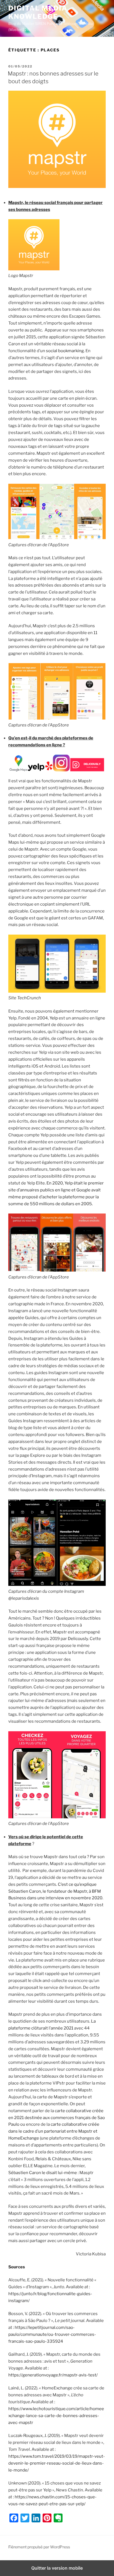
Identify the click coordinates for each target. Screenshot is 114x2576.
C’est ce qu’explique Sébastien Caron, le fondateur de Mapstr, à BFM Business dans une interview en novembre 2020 (55, 1891)
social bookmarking (65, 351)
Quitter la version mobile (57, 2568)
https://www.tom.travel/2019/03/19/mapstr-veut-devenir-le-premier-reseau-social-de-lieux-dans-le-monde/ (57, 2463)
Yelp (54, 1018)
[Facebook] (14, 2518)
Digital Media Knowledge (38, 12)
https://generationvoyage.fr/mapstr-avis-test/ (53, 2375)
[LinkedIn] (36, 2518)
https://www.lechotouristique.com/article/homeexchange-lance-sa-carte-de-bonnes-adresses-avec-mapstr (56, 2416)
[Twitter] (25, 2518)
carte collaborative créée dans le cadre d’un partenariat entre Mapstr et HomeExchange (54, 2131)
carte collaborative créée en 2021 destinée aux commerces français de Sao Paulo (57, 2118)
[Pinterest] (47, 2518)
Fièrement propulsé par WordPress (39, 2547)
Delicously (78, 1639)
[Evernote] (58, 2518)
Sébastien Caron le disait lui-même (43, 2173)
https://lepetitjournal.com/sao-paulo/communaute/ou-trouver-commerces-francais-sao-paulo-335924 (52, 2334)
